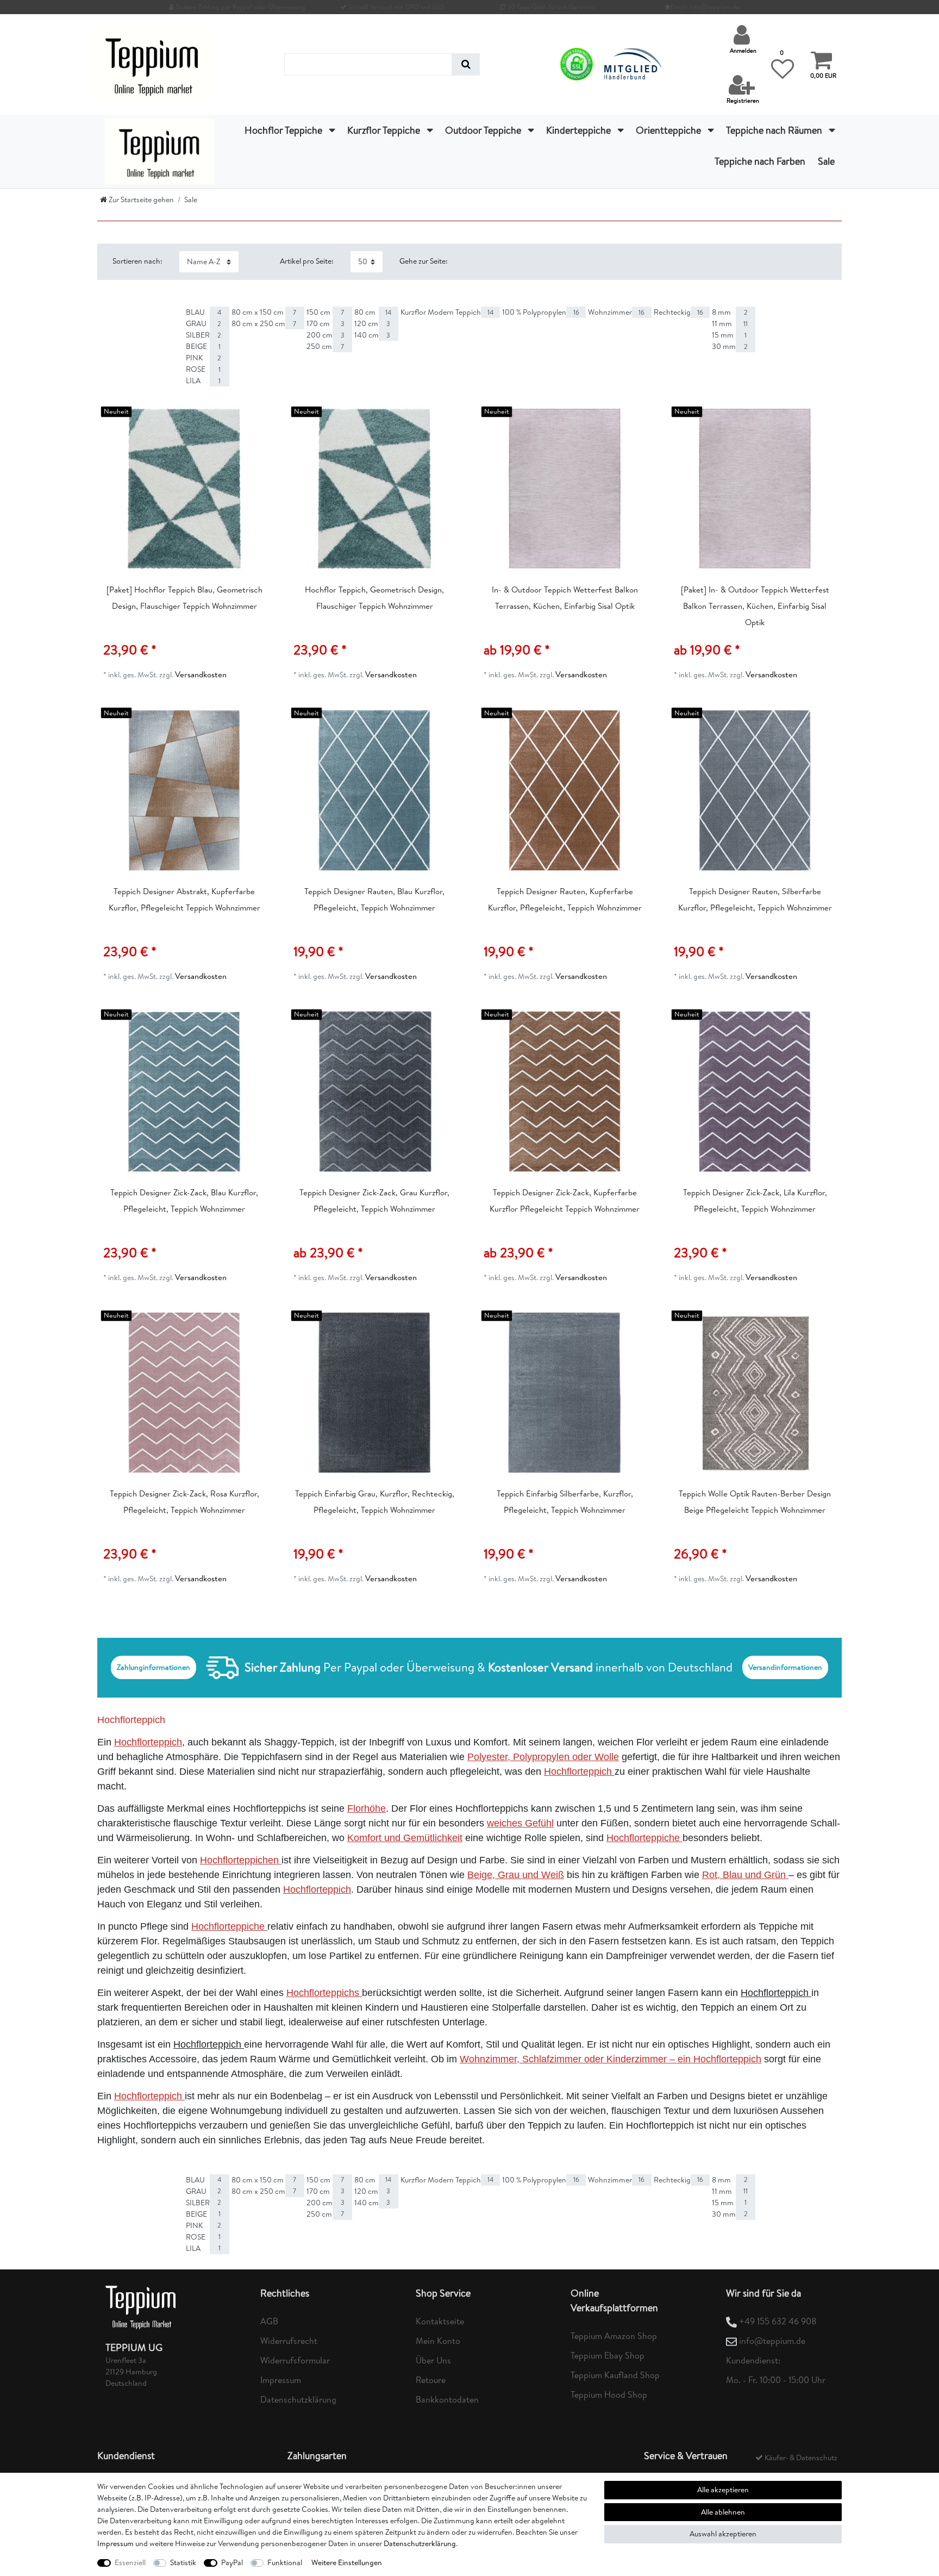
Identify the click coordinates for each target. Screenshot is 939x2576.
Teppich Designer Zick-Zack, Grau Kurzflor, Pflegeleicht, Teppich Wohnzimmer (374, 1200)
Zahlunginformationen (154, 1667)
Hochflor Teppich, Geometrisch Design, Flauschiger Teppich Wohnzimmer (374, 598)
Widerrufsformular (295, 2360)
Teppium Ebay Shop (608, 2355)
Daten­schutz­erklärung (420, 2543)
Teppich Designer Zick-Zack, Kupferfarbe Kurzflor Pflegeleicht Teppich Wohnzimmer (565, 1200)
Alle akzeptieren (723, 2490)
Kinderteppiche (580, 130)
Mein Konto (438, 2341)
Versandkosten (201, 674)
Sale (826, 161)
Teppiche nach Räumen (775, 130)
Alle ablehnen (723, 2512)
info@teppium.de (772, 2341)
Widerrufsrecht (289, 2341)
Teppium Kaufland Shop (615, 2375)
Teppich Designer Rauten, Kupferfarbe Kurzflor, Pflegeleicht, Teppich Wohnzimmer (565, 899)
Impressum (281, 2380)
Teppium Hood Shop (609, 2394)
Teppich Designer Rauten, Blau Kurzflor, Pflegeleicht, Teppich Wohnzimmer (374, 899)
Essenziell (130, 2562)
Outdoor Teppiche (484, 130)
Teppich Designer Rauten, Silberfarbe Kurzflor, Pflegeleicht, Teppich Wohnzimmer (755, 899)
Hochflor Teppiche (284, 130)
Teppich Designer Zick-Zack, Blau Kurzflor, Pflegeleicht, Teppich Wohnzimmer (184, 1200)
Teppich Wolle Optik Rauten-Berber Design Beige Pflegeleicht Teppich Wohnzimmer (755, 1502)
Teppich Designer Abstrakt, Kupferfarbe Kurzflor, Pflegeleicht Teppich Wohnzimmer (184, 899)
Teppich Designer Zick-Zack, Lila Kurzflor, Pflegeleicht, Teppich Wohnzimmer (755, 1200)
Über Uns (433, 2360)
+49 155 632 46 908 (778, 2321)
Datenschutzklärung (298, 2399)
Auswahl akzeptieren (723, 2534)
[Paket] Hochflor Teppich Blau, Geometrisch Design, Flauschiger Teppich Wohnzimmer (184, 598)
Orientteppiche (669, 130)
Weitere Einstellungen (347, 2562)
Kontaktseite (440, 2321)
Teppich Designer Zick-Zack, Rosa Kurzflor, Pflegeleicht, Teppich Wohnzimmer (184, 1502)
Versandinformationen (785, 1667)
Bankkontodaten (447, 2399)
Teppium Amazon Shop (614, 2336)
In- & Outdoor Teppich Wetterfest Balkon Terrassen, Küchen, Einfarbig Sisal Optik (565, 598)
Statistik (183, 2562)
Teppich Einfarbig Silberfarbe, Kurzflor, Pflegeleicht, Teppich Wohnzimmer (565, 1502)
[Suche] (466, 64)
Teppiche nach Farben (760, 161)
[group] (184, 489)
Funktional (285, 2562)
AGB (269, 2321)
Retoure (431, 2380)
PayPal (232, 2562)
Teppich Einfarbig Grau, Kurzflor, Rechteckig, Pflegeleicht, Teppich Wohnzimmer (375, 1502)
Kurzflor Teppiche (385, 130)
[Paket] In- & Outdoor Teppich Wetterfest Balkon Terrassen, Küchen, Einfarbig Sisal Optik (755, 606)
